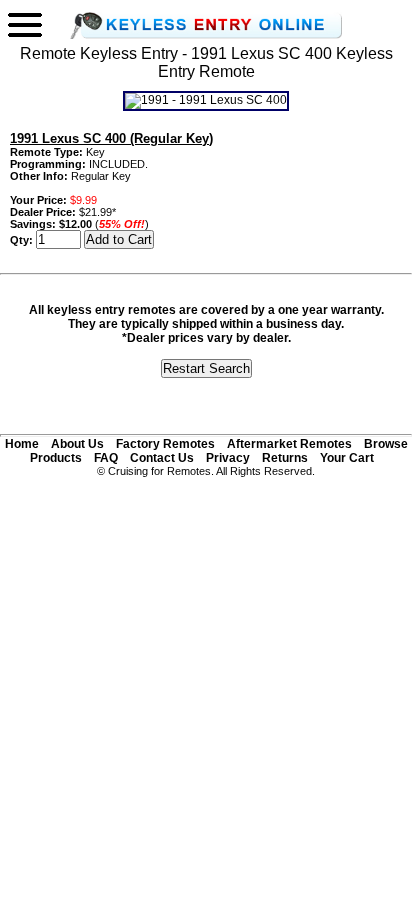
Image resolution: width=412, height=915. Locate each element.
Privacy (228, 458)
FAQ (106, 458)
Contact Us (162, 458)
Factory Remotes (165, 444)
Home (22, 444)
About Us (77, 444)
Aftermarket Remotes (289, 444)
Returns (285, 458)
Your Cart (347, 458)
